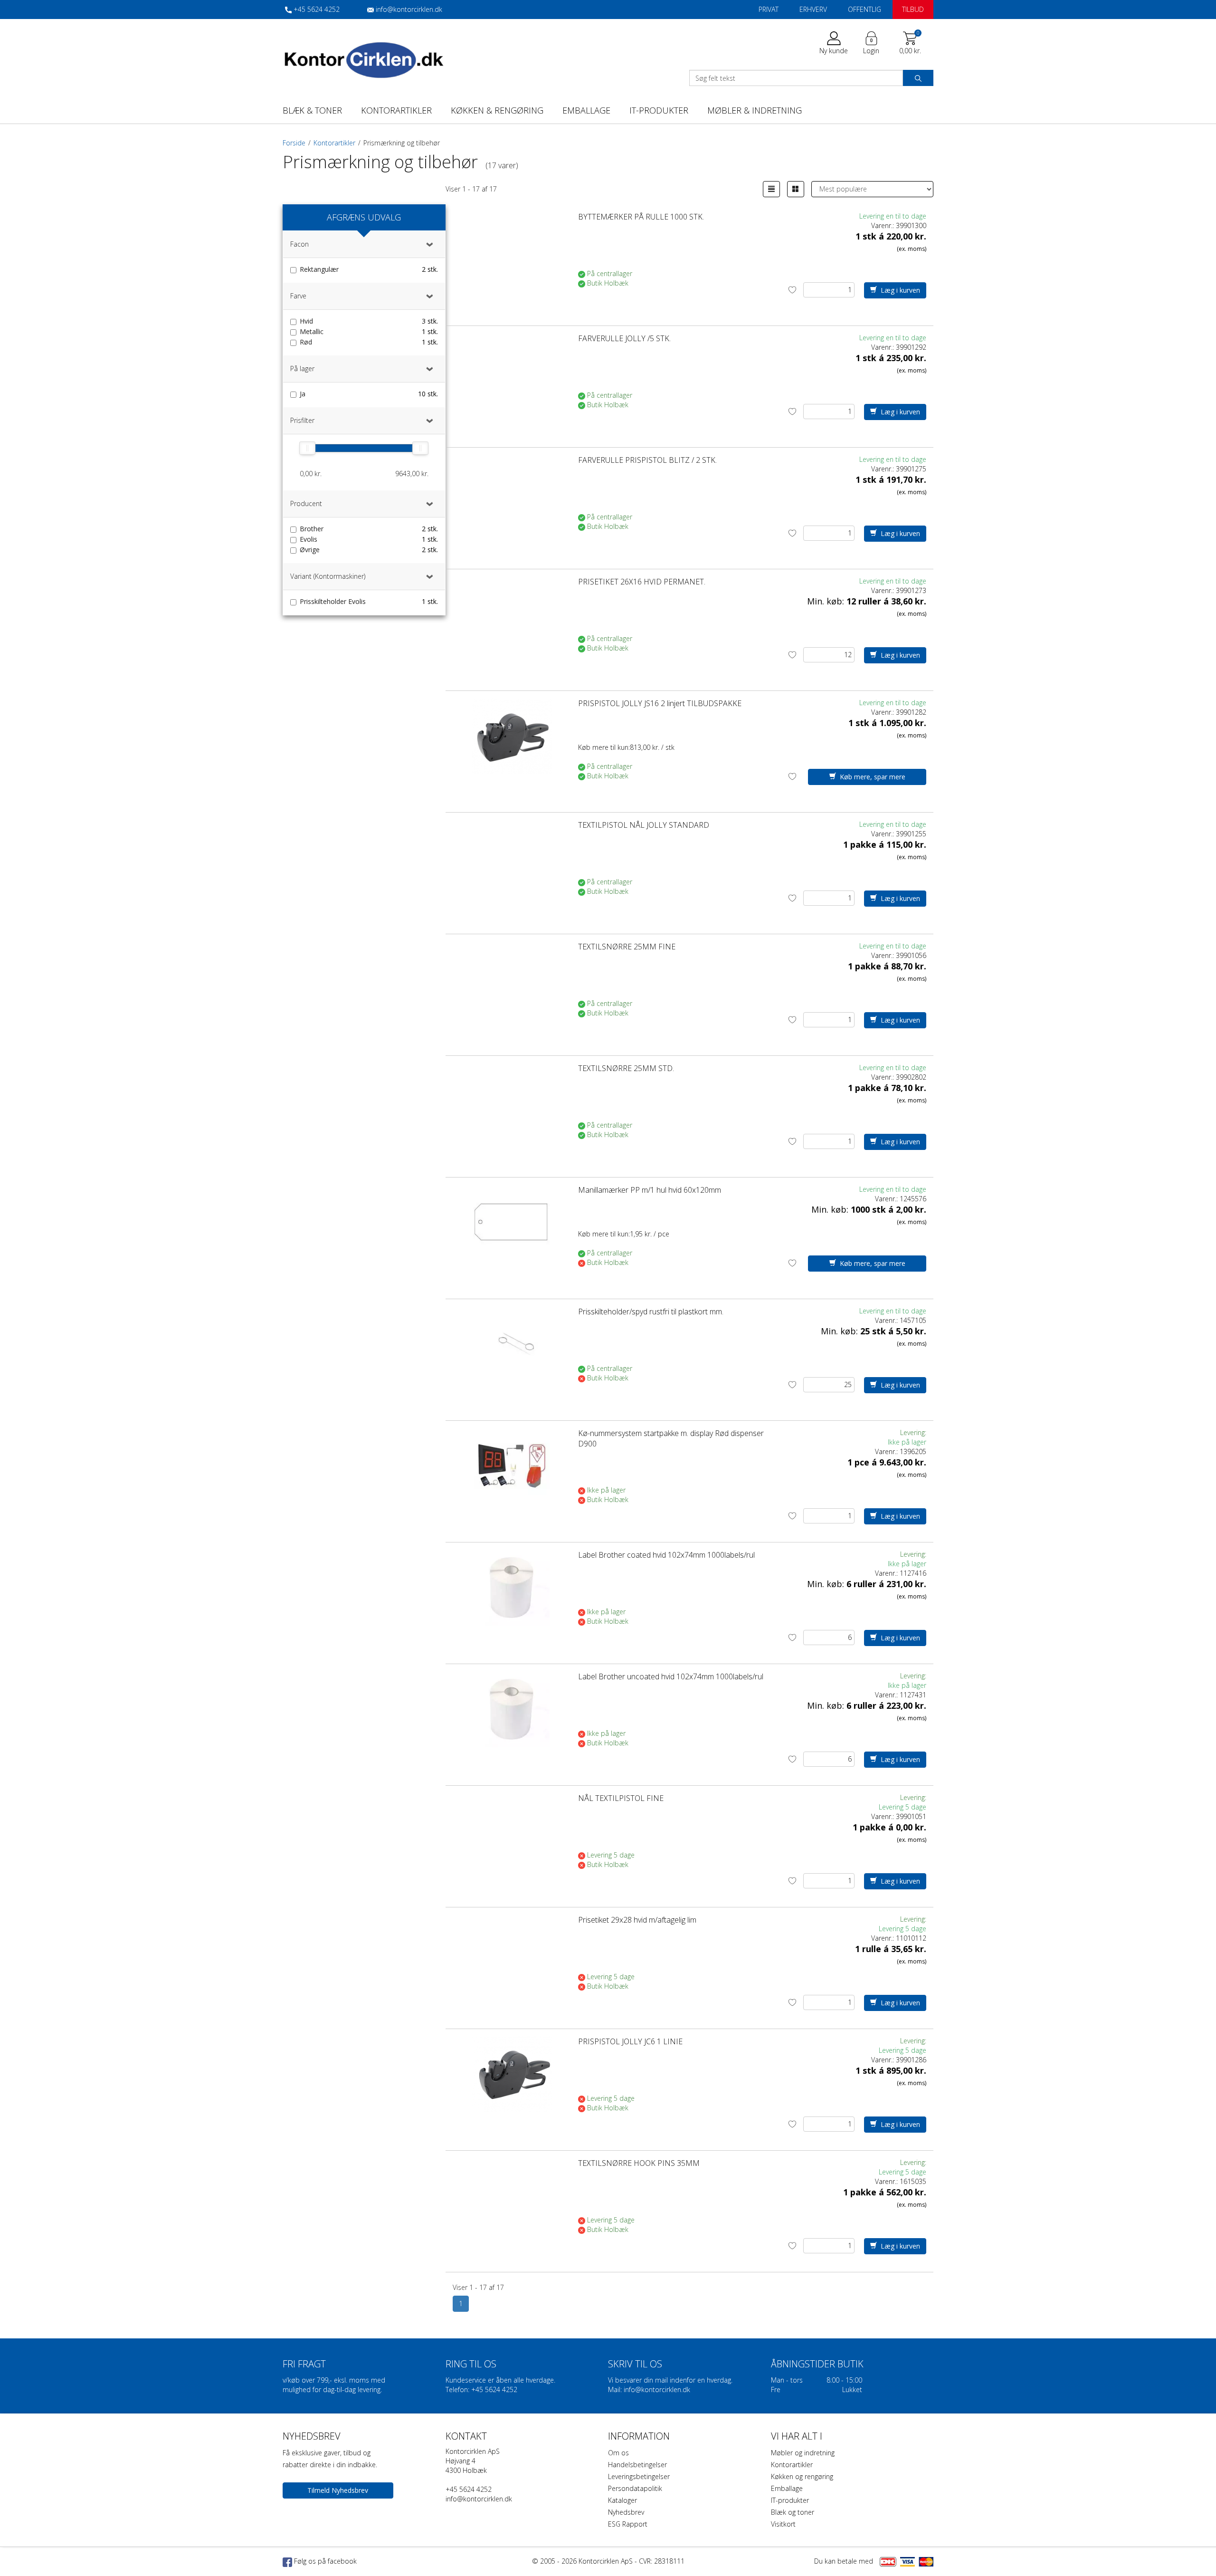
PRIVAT (498, 1193)
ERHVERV (608, 1193)
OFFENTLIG (718, 1193)
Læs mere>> (652, 1325)
